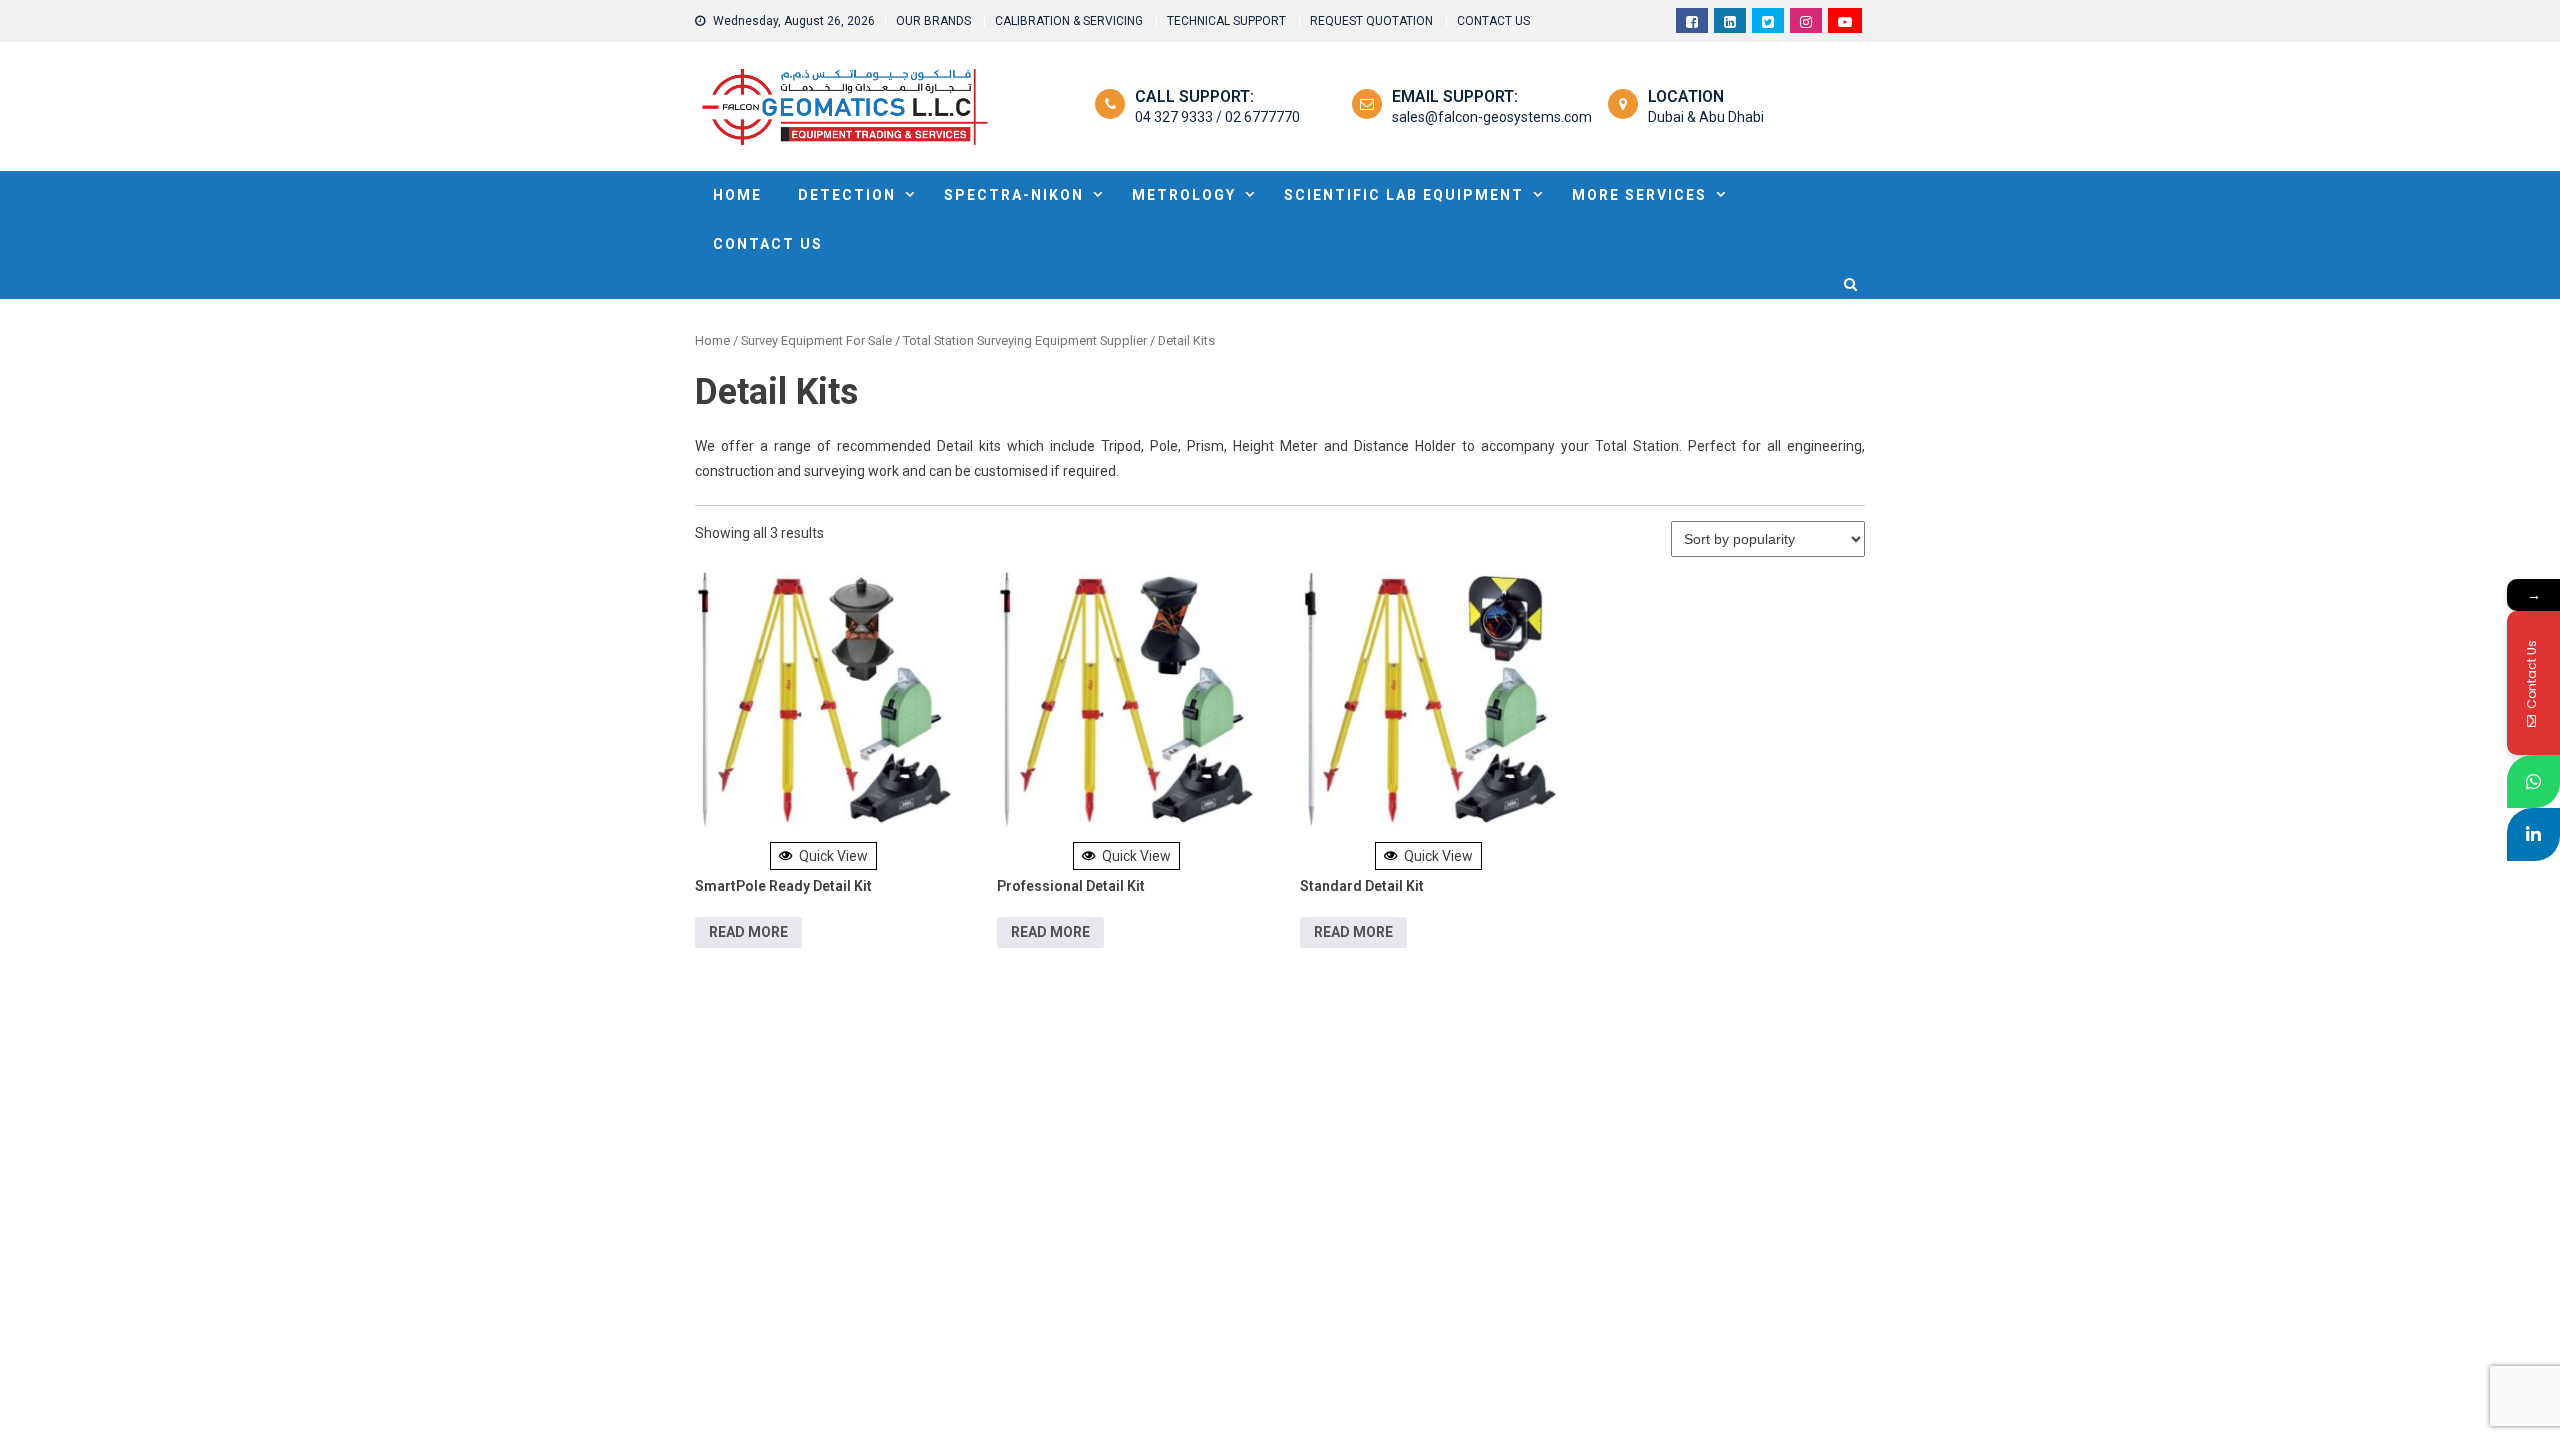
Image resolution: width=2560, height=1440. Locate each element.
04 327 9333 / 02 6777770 (1217, 117)
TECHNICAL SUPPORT (1226, 21)
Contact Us (768, 244)
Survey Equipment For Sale (816, 340)
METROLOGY (1184, 195)
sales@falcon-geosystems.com (1492, 117)
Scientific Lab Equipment (1404, 195)
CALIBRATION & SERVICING (1069, 21)
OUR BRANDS (933, 21)
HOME (737, 195)
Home (712, 340)
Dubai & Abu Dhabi (1706, 117)
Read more (748, 932)
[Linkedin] (2533, 834)
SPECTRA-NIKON (1014, 195)
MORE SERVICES (1639, 195)
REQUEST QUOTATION (1371, 21)
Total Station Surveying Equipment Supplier (1025, 340)
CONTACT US (1493, 21)
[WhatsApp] (2533, 781)
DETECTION (847, 195)
